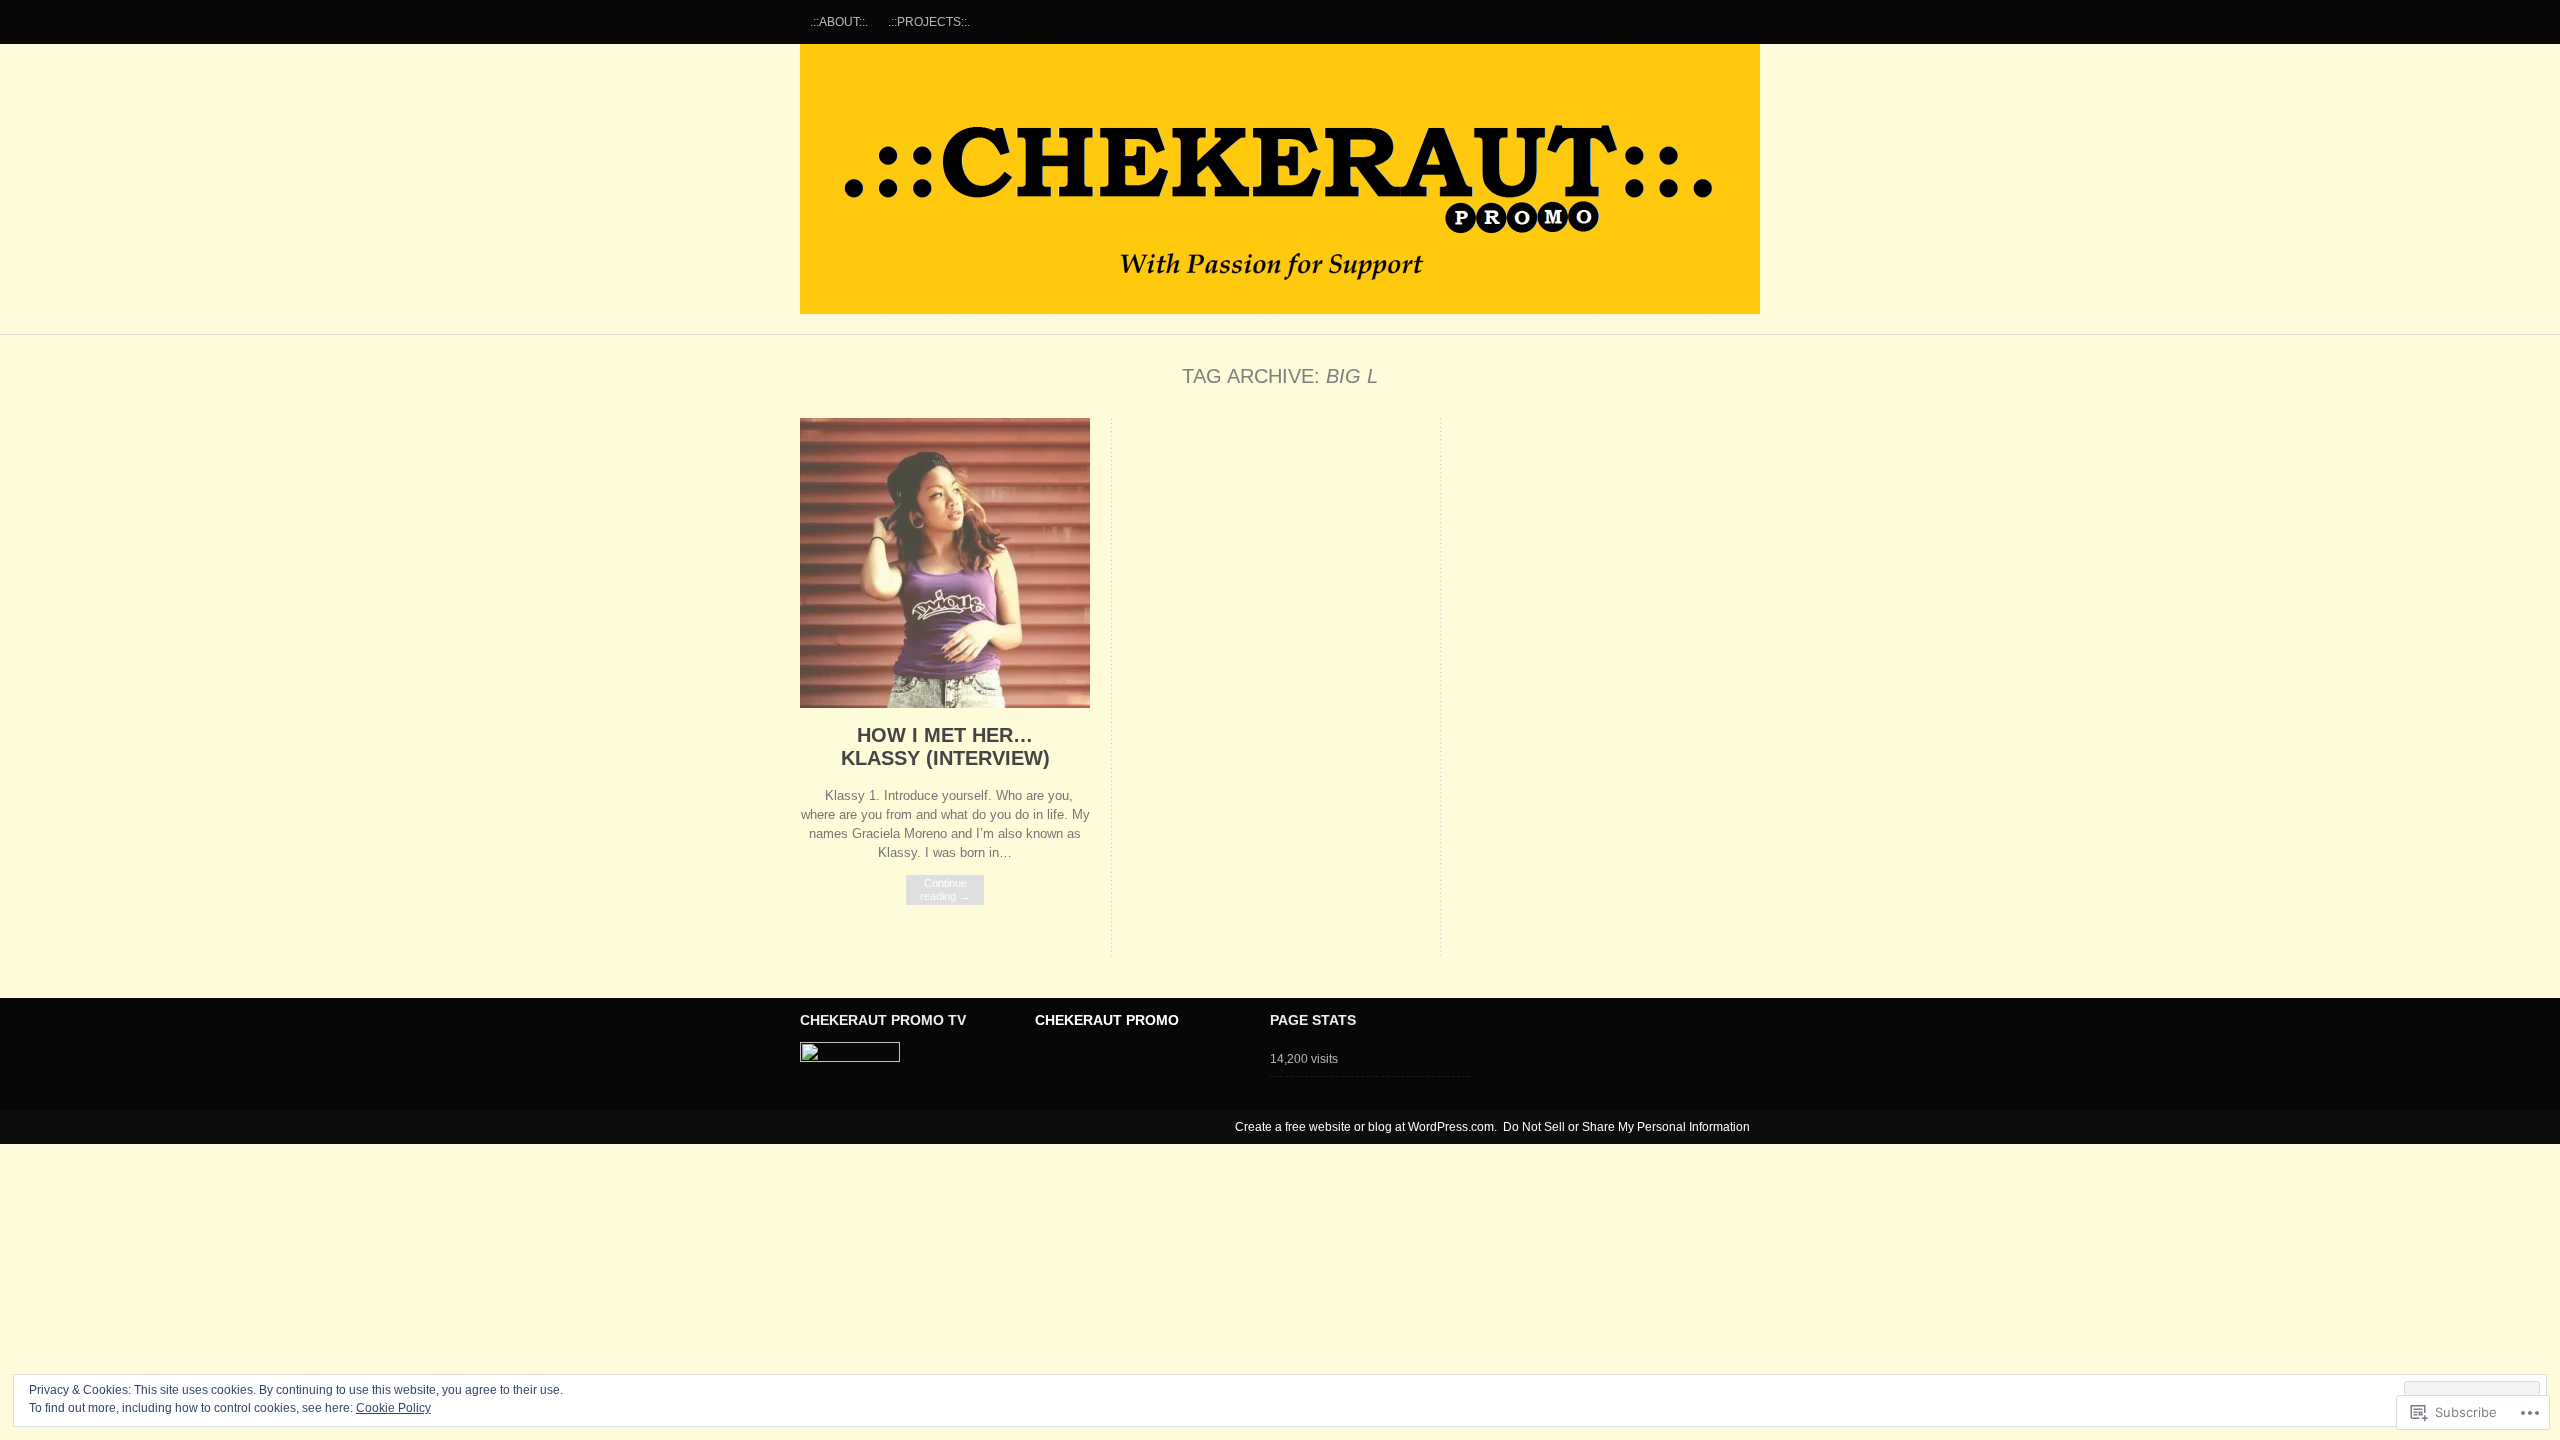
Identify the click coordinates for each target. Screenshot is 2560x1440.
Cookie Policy (393, 1408)
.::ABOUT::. (839, 22)
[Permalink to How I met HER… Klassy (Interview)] (945, 703)
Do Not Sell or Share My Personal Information (1626, 1127)
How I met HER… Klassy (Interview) (945, 746)
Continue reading (945, 889)
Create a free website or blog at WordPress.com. (1366, 1127)
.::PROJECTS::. (929, 22)
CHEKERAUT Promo (1280, 179)
